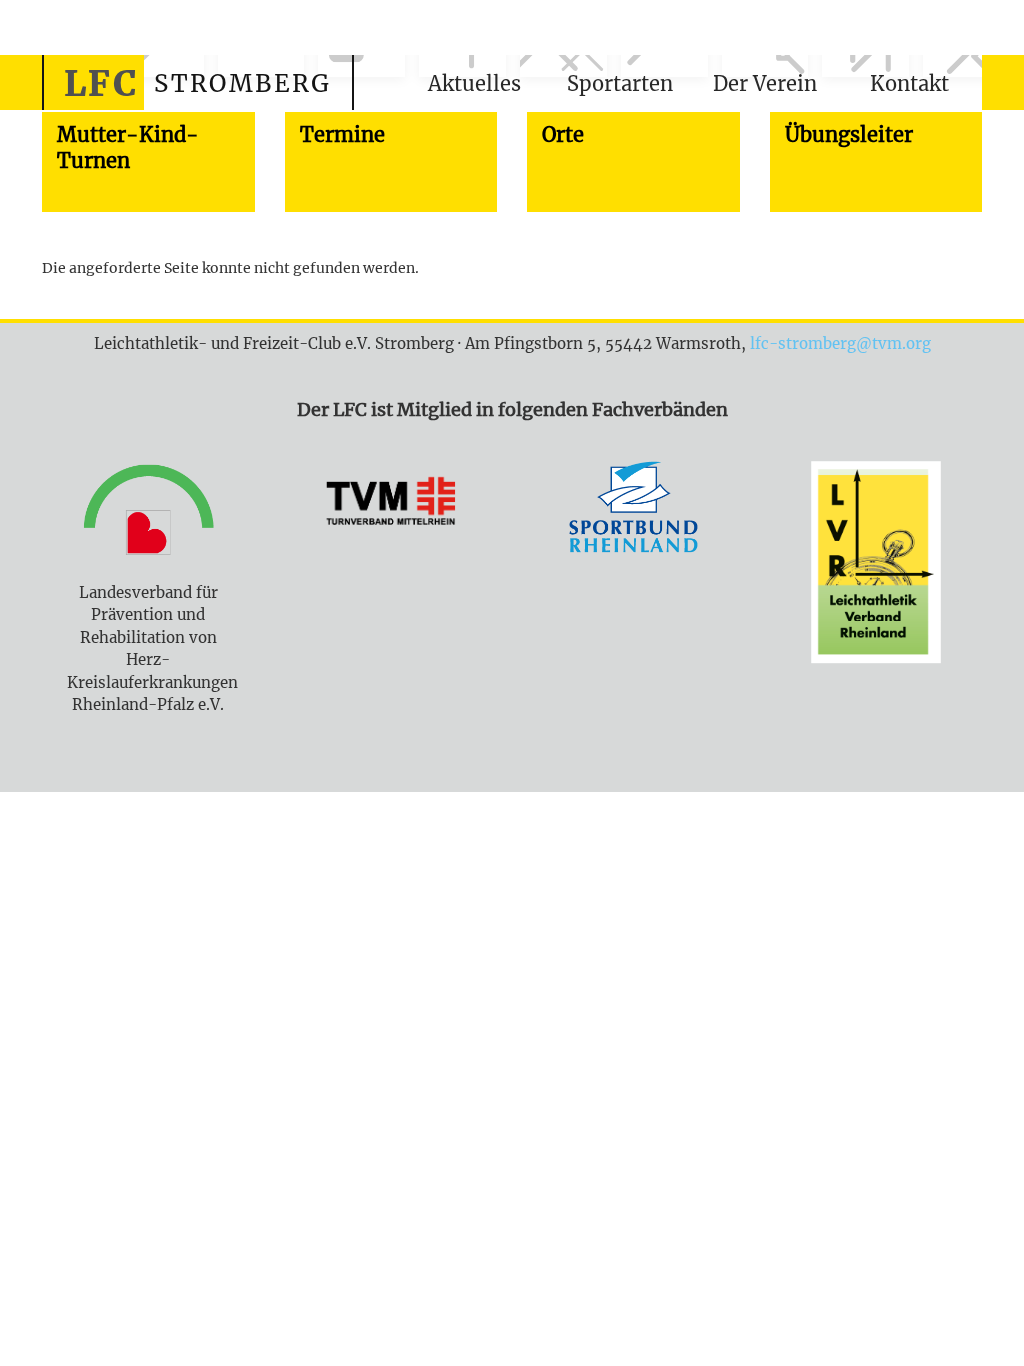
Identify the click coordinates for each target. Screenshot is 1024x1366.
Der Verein (765, 83)
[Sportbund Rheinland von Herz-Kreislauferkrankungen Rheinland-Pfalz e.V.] (633, 510)
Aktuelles (474, 83)
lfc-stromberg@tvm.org (840, 343)
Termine (342, 134)
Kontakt (909, 83)
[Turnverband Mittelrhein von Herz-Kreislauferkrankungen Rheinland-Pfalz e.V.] (391, 507)
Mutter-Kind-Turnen (128, 147)
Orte (563, 134)
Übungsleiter (849, 134)
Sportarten (620, 83)
